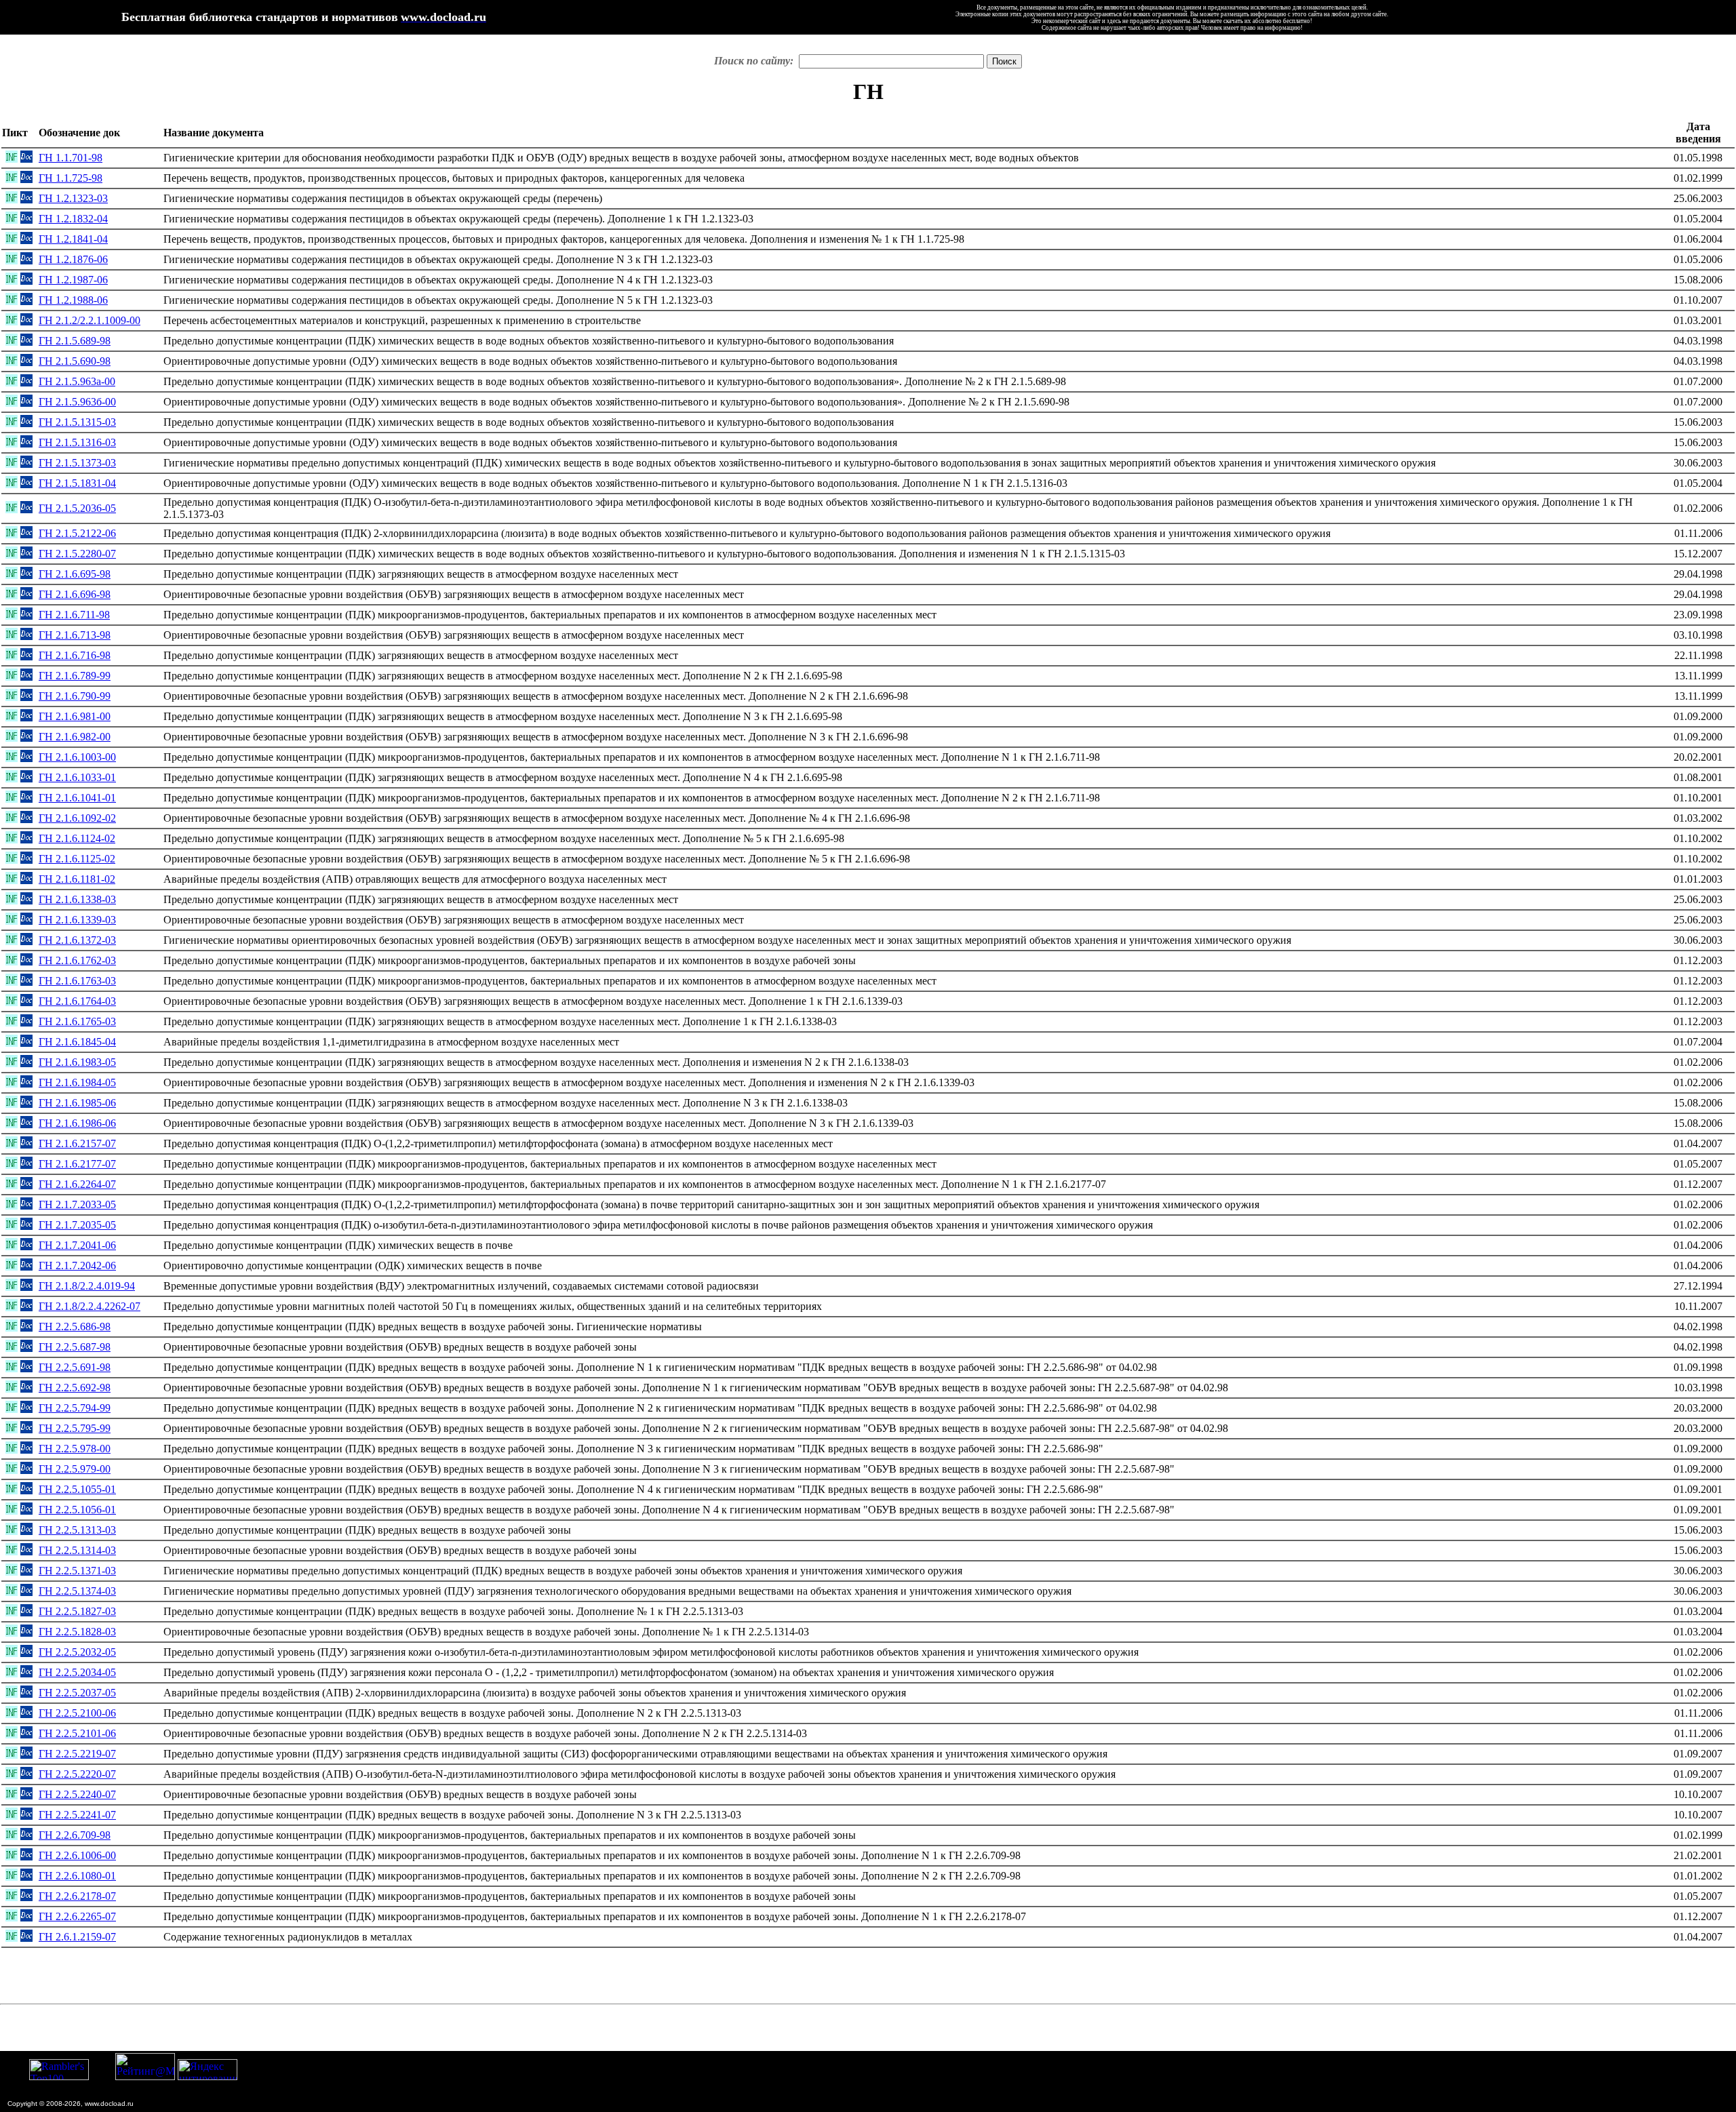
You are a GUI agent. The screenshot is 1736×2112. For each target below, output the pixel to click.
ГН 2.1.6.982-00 (75, 737)
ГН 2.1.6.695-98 (75, 574)
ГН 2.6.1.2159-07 (77, 1937)
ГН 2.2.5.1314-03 (77, 1550)
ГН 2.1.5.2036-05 (77, 508)
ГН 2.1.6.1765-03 (77, 1021)
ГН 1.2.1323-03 (73, 198)
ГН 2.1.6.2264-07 (77, 1184)
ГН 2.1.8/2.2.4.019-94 (87, 1286)
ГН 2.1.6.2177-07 (77, 1164)
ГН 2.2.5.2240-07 (77, 1794)
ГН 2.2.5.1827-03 (77, 1611)
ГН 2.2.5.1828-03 (77, 1632)
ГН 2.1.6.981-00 (75, 716)
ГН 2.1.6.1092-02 (77, 818)
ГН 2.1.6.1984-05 (77, 1082)
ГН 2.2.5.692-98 (75, 1388)
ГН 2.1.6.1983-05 (77, 1062)
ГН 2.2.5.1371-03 (77, 1571)
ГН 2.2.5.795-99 (75, 1428)
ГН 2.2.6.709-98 (75, 1835)
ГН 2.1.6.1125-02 (77, 859)
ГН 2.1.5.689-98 (75, 341)
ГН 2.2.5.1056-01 (77, 1510)
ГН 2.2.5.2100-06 (77, 1713)
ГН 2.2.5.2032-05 (77, 1652)
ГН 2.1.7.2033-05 (77, 1204)
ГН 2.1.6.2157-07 (77, 1143)
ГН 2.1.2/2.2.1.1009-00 (90, 320)
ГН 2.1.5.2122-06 (77, 533)
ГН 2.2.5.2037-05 (77, 1693)
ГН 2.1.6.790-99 (75, 696)
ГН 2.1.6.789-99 (75, 676)
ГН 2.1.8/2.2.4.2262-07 (90, 1306)
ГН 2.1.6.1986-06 (77, 1123)
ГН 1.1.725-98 (71, 178)
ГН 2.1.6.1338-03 (77, 899)
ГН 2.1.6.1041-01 (77, 798)
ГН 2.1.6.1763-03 (77, 981)
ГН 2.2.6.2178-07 (77, 1896)
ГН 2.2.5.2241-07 (77, 1815)
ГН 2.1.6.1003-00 (77, 757)
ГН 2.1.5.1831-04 (77, 483)
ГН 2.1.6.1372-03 (77, 940)
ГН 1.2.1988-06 (73, 300)
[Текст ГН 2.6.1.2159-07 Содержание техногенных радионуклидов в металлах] (26, 1938)
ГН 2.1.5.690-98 (75, 361)
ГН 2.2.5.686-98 (75, 1327)
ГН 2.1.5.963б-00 (77, 402)
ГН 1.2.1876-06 (73, 259)
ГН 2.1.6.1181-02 (77, 879)
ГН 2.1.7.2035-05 (77, 1225)
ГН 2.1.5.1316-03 (77, 442)
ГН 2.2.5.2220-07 (77, 1774)
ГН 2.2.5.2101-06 (77, 1733)
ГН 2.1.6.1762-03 (77, 960)
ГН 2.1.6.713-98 (75, 635)
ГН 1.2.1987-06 (73, 280)
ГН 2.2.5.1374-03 (77, 1591)
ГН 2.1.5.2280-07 (77, 554)
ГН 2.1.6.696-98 (75, 594)
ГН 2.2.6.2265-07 (77, 1916)
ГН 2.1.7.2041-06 (77, 1245)
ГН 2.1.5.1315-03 (77, 422)
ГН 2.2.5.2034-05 (77, 1672)
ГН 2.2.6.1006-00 (77, 1855)
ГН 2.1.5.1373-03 (77, 463)
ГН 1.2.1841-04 (73, 239)
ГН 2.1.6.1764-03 (77, 1001)
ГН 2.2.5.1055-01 (77, 1489)
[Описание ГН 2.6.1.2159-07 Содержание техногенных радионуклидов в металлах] (12, 1938)
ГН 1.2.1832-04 (73, 219)
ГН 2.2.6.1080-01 (77, 1876)
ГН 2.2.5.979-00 (75, 1469)
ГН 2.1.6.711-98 (74, 615)
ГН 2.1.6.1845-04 (77, 1042)
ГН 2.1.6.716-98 (75, 655)
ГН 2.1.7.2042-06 (77, 1266)
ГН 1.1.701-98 (71, 158)
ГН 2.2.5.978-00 (75, 1449)
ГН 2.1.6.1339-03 (77, 920)
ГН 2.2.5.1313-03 (77, 1530)
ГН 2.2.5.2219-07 (77, 1754)
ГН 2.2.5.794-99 (75, 1408)
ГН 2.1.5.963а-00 (77, 381)
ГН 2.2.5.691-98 (75, 1367)
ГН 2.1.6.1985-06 (77, 1103)
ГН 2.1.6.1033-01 (77, 777)
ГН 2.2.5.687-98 (75, 1347)
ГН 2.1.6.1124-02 (77, 838)
